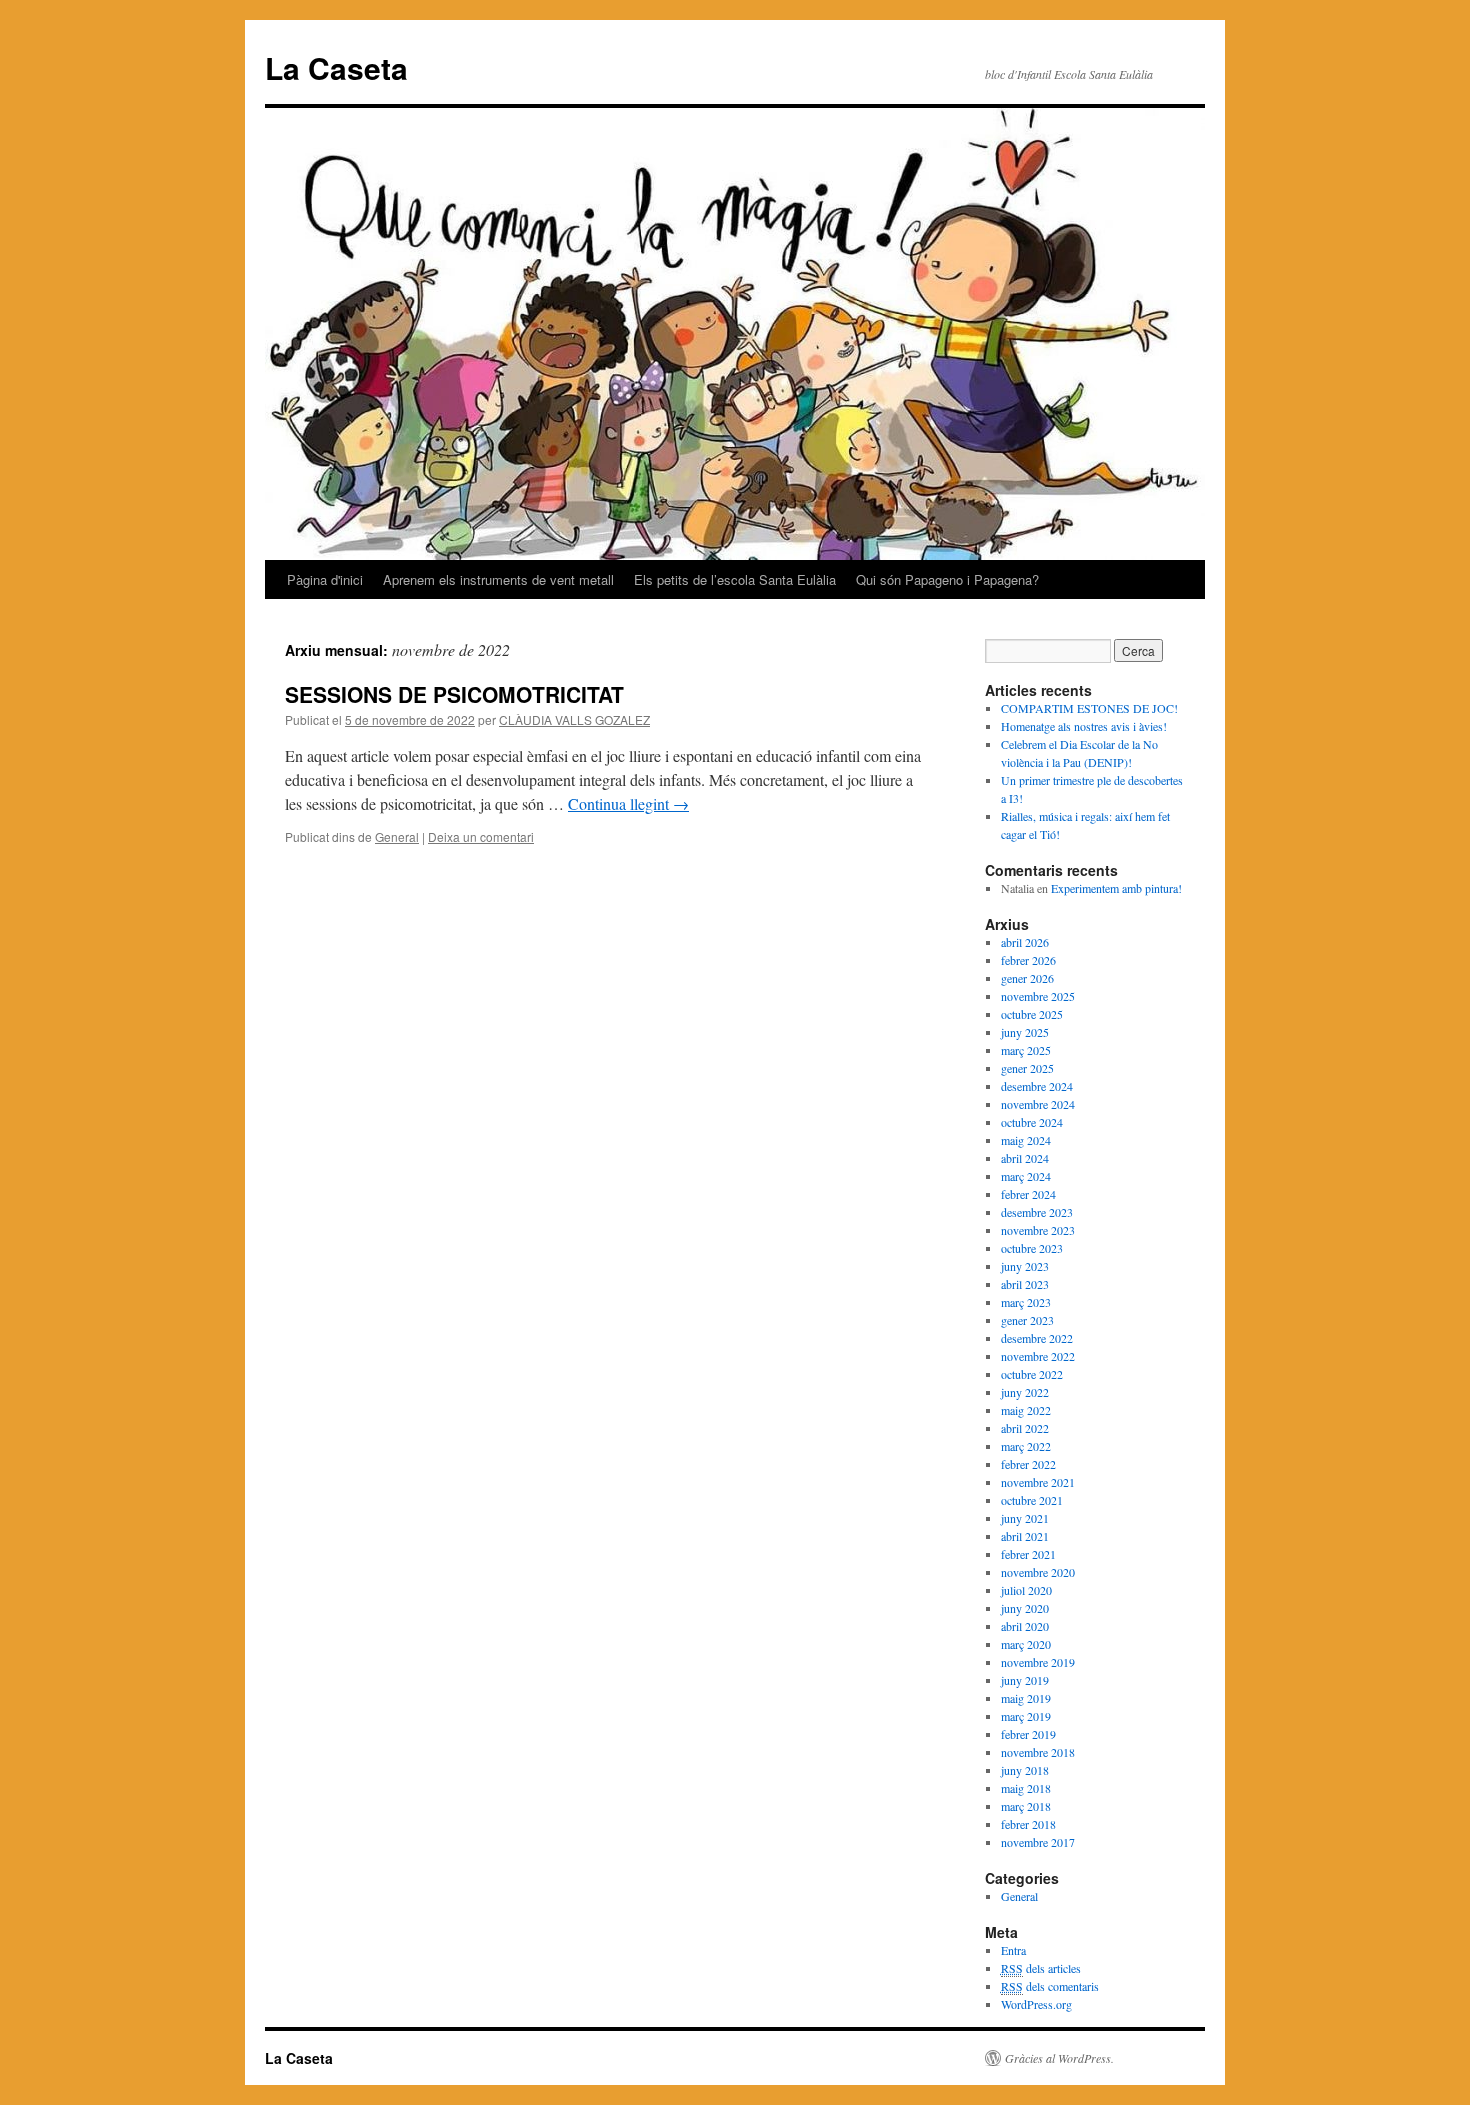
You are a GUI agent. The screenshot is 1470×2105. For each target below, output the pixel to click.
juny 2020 (1025, 1608)
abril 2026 (1025, 942)
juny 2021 (1025, 1518)
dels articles (1041, 1968)
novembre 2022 (1038, 1356)
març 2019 (1026, 1716)
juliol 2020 (1026, 1590)
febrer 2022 (1028, 1464)
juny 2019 (1025, 1680)
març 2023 (1026, 1302)
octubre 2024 (1032, 1122)
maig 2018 (1026, 1788)
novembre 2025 (1038, 996)
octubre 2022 (1032, 1374)
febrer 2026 (1028, 960)
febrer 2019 (1028, 1734)
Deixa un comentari (481, 836)
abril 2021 (1025, 1536)
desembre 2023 (1037, 1212)
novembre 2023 (1038, 1230)
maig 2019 (1026, 1698)
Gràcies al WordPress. (1059, 2058)
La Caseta (336, 67)
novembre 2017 (1038, 1842)
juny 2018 (1025, 1770)
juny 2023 (1025, 1266)
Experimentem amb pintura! (1116, 888)
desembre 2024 (1037, 1086)
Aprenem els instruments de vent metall (498, 579)
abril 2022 (1025, 1428)
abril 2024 (1025, 1158)
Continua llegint (628, 803)
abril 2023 (1025, 1284)
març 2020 (1026, 1644)
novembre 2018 (1038, 1752)
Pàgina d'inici (325, 579)
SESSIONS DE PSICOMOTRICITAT (454, 694)
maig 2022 (1026, 1410)
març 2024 (1026, 1176)
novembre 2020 (1038, 1572)
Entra (1013, 1950)
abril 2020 (1025, 1626)
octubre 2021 (1032, 1500)
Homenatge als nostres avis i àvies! (1084, 726)
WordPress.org (1036, 2004)
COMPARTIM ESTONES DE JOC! (1089, 708)
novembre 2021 (1038, 1482)
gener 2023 (1027, 1320)
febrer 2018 (1028, 1824)
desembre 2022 (1037, 1338)
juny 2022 (1025, 1392)
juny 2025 (1025, 1032)
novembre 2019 (1038, 1662)
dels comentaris (1050, 1986)
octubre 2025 (1032, 1014)
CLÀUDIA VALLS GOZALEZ (574, 719)
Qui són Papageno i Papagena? (947, 579)
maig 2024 (1026, 1140)
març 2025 (1026, 1050)
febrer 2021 (1028, 1554)
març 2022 (1026, 1446)
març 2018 (1026, 1806)
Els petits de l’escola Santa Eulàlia (735, 579)
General (397, 836)
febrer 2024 (1028, 1194)
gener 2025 (1027, 1068)
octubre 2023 (1032, 1248)
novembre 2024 (1038, 1104)
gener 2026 (1027, 978)
